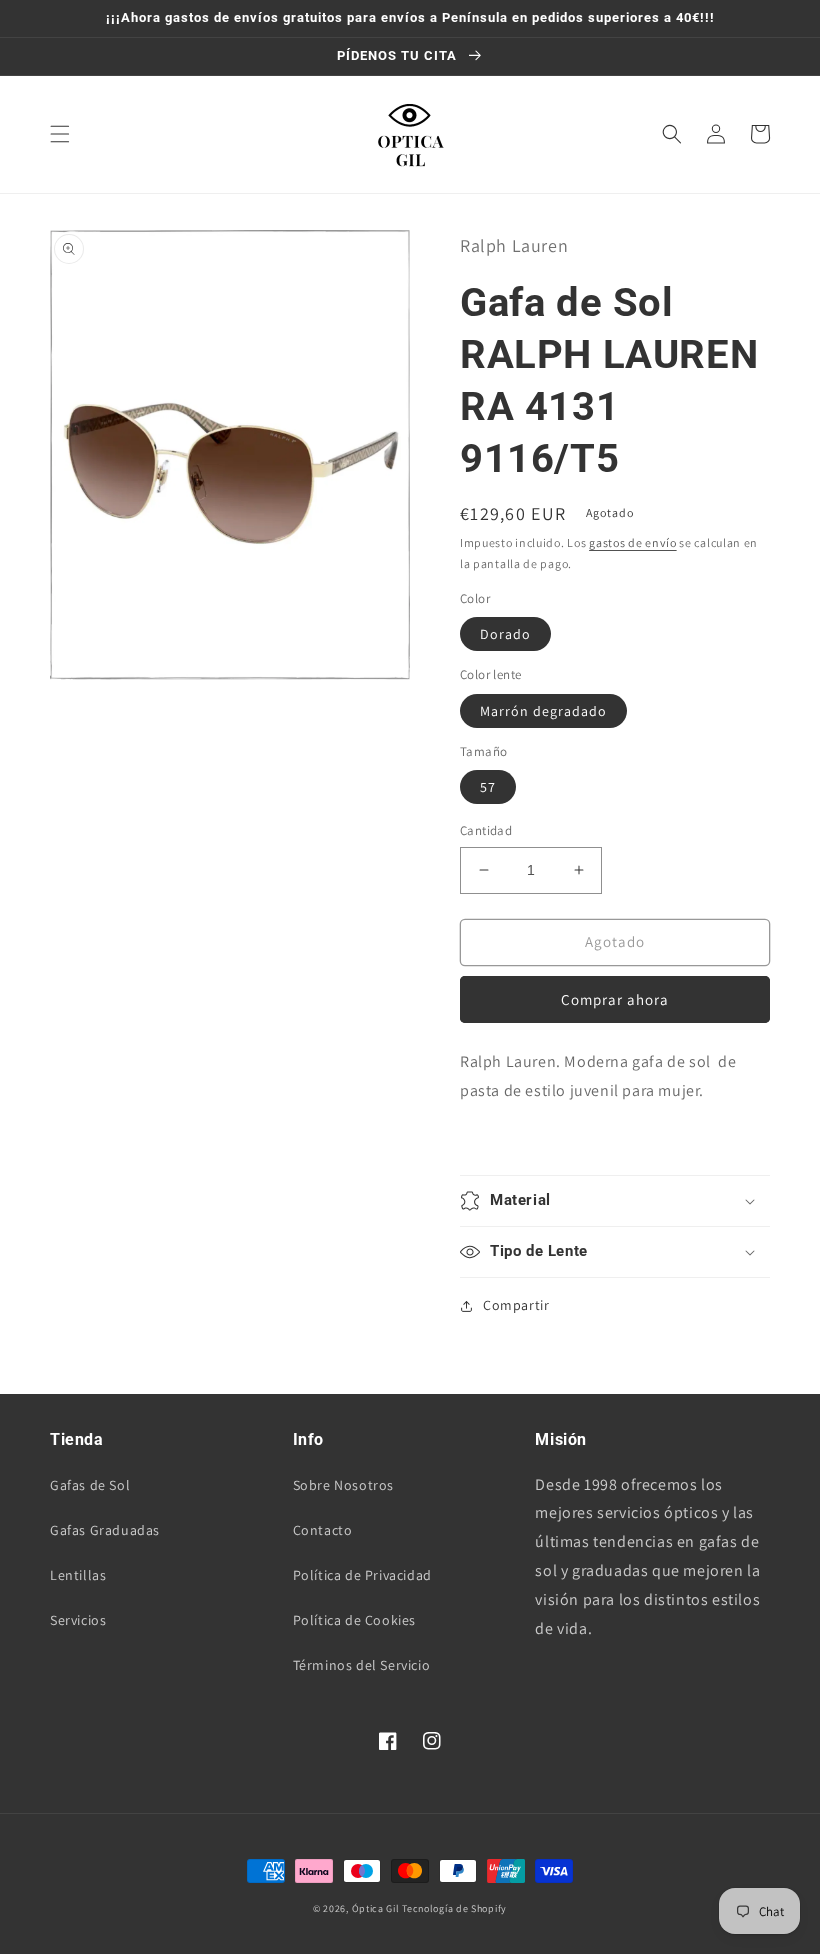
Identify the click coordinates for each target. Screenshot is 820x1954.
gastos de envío (633, 542)
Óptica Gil (376, 1908)
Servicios (78, 1620)
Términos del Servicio (362, 1665)
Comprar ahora (615, 999)
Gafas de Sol (90, 1485)
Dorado (505, 634)
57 (488, 787)
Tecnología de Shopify (454, 1908)
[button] (60, 134)
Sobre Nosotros (343, 1485)
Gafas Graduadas (105, 1530)
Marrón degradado (543, 711)
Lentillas (78, 1575)
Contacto (323, 1530)
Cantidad (486, 830)
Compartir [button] (516, 1305)
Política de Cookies (354, 1620)
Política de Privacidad (362, 1575)
